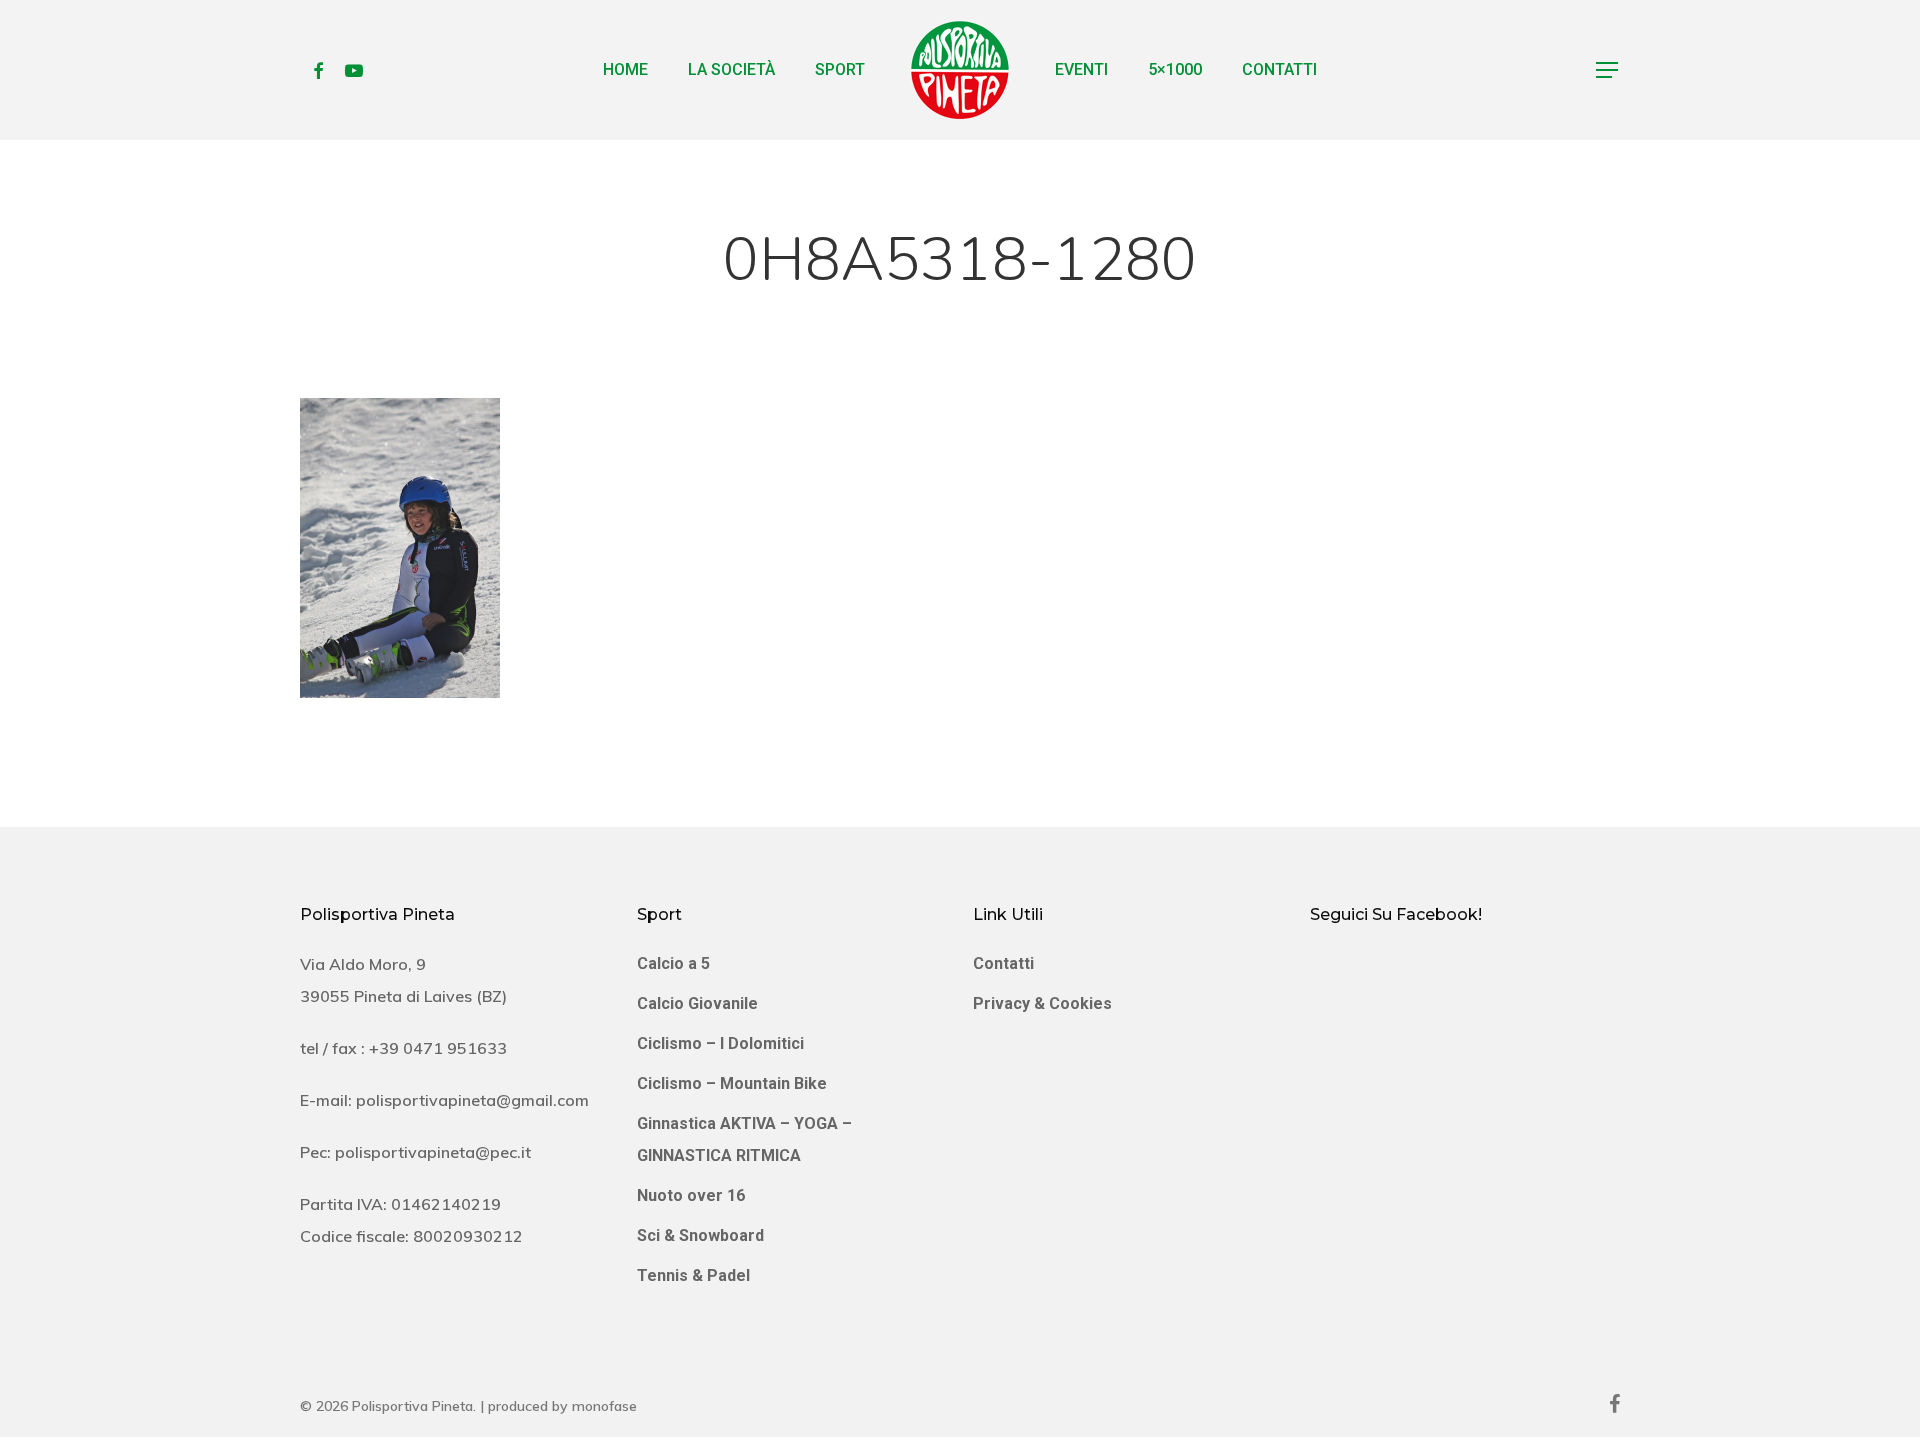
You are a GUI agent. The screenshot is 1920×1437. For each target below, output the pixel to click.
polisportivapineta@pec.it (433, 1152)
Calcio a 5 (673, 963)
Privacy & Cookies (1042, 1003)
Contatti (1003, 963)
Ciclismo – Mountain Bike (732, 1083)
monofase (604, 1406)
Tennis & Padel (693, 1275)
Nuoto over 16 (691, 1195)
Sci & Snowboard (700, 1235)
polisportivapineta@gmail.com (472, 1100)
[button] (1608, 70)
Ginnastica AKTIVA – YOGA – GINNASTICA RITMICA (744, 1139)
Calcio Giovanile (697, 1003)
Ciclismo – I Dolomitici (720, 1043)
